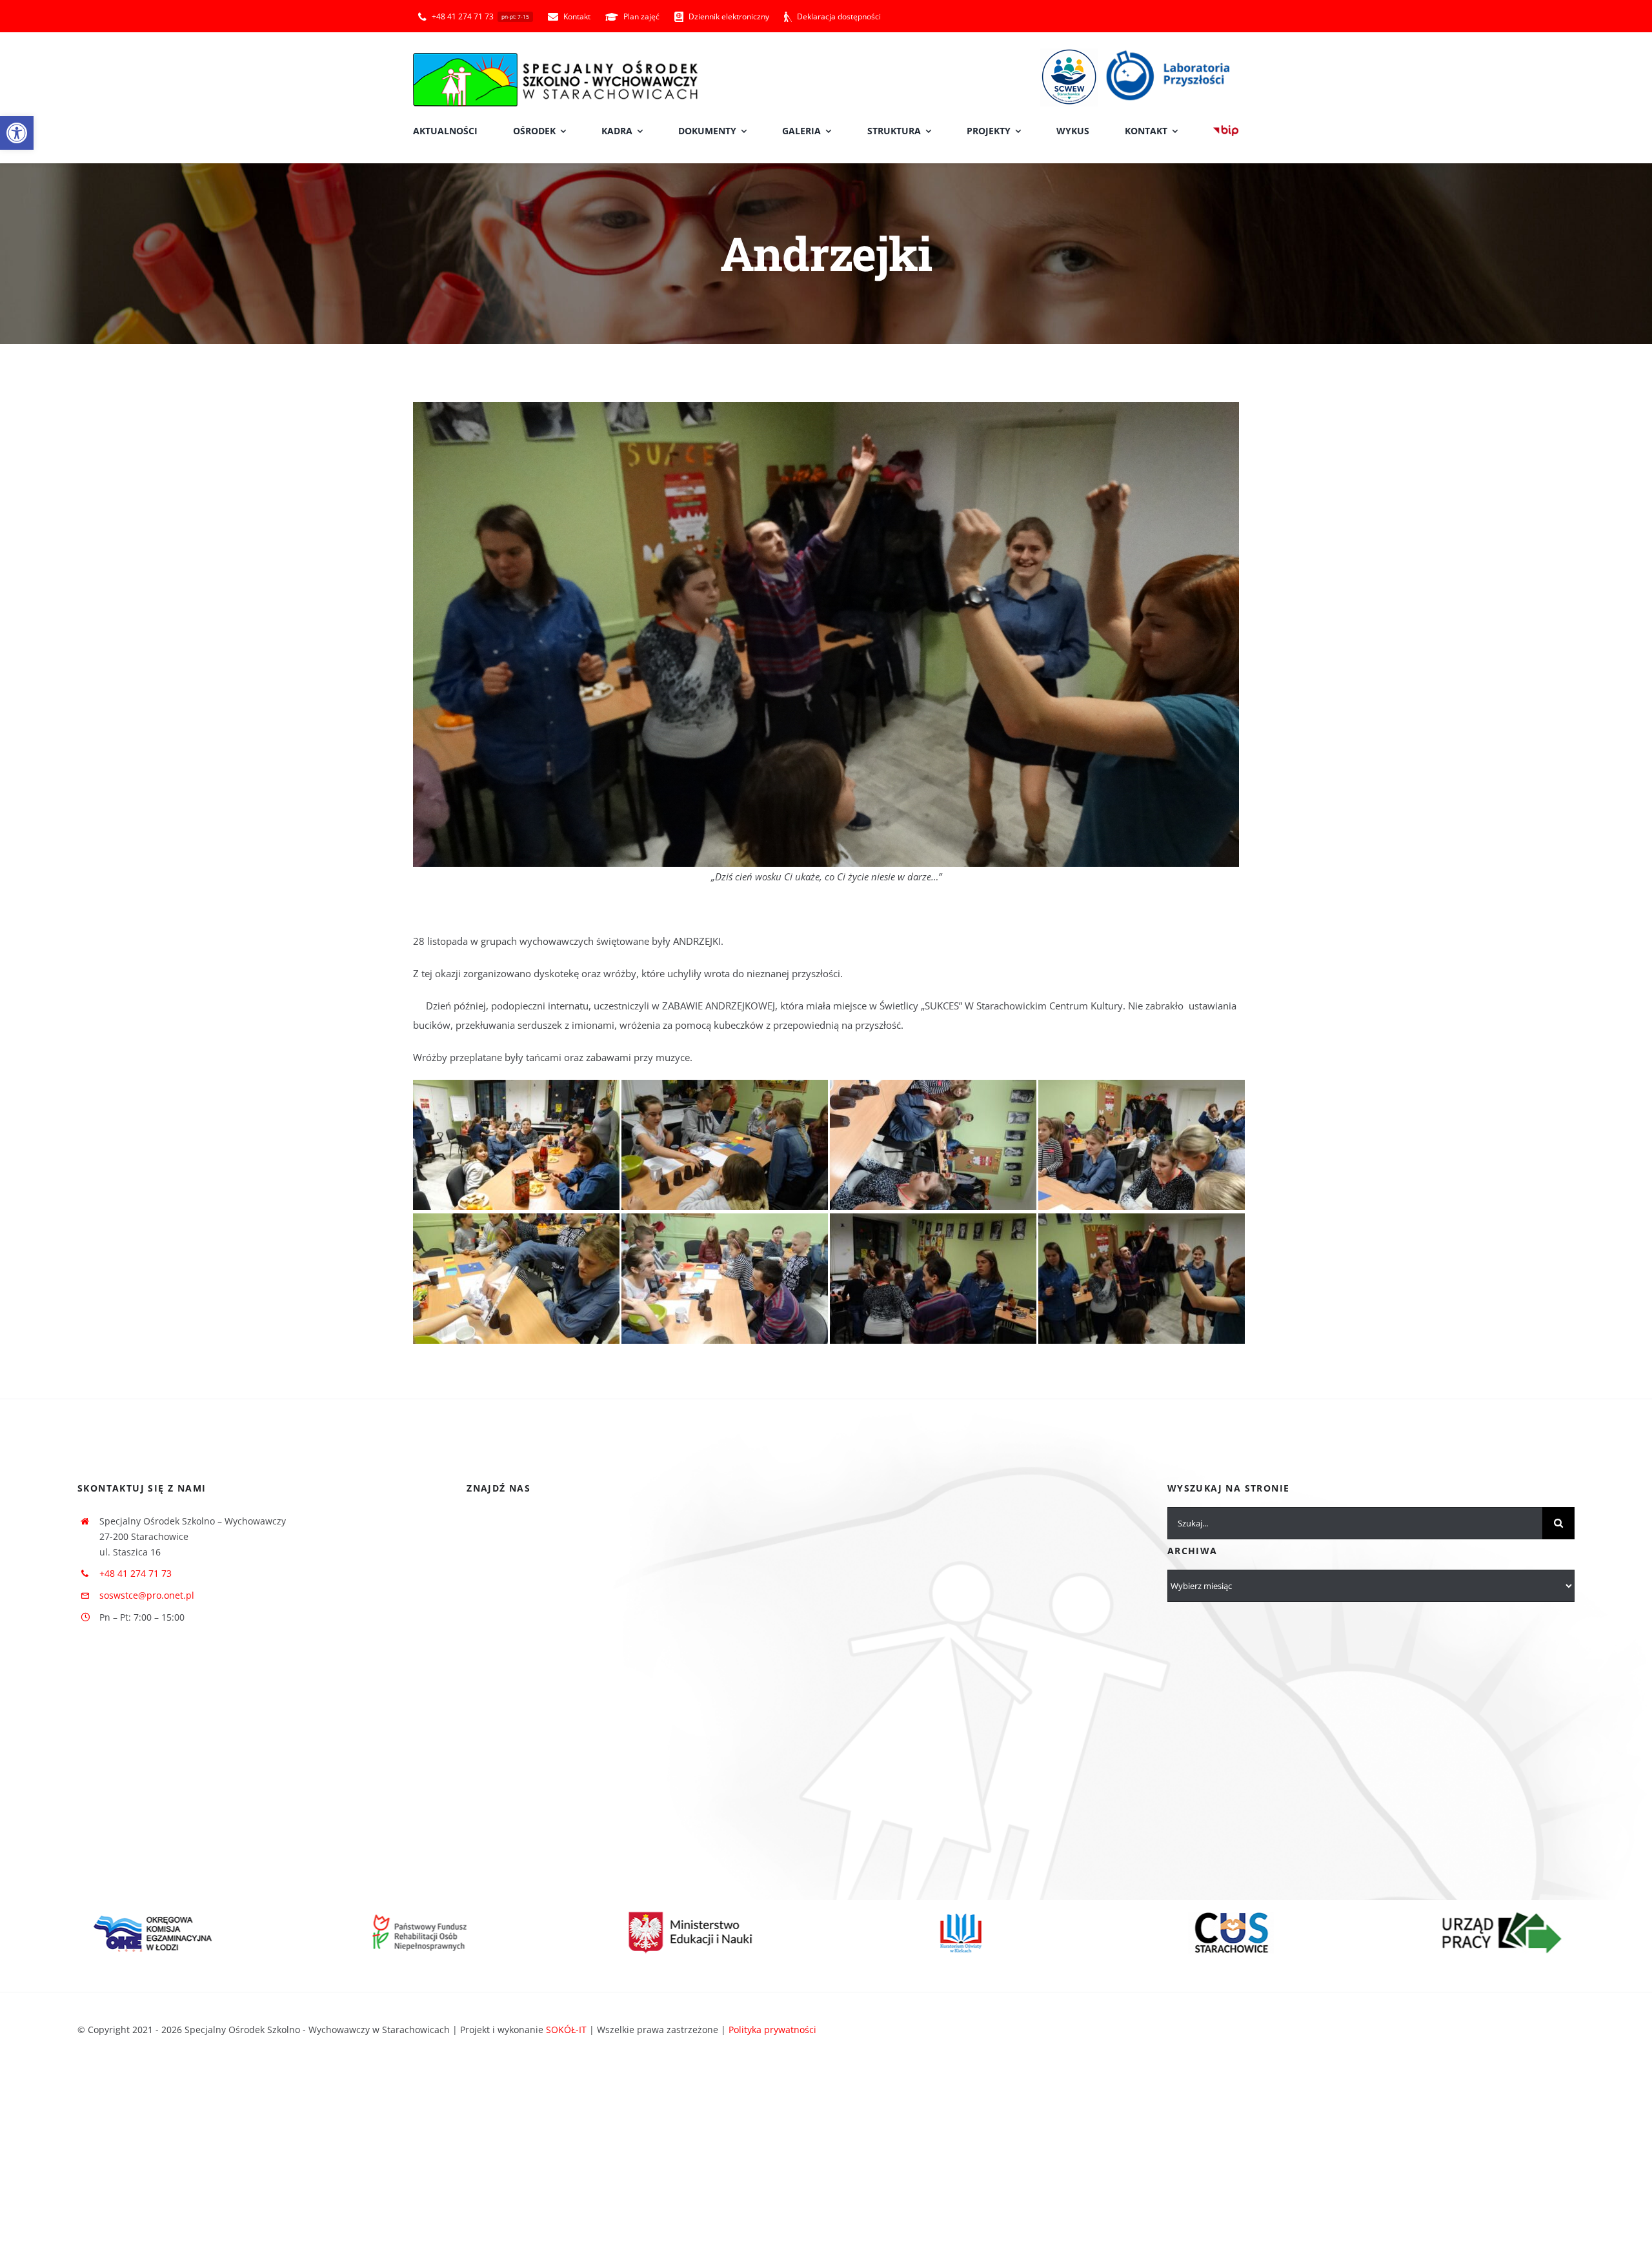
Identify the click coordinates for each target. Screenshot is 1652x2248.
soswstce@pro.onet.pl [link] (147, 1595)
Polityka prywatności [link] (772, 2030)
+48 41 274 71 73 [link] (136, 1573)
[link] (17, 133)
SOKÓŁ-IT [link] (566, 2030)
